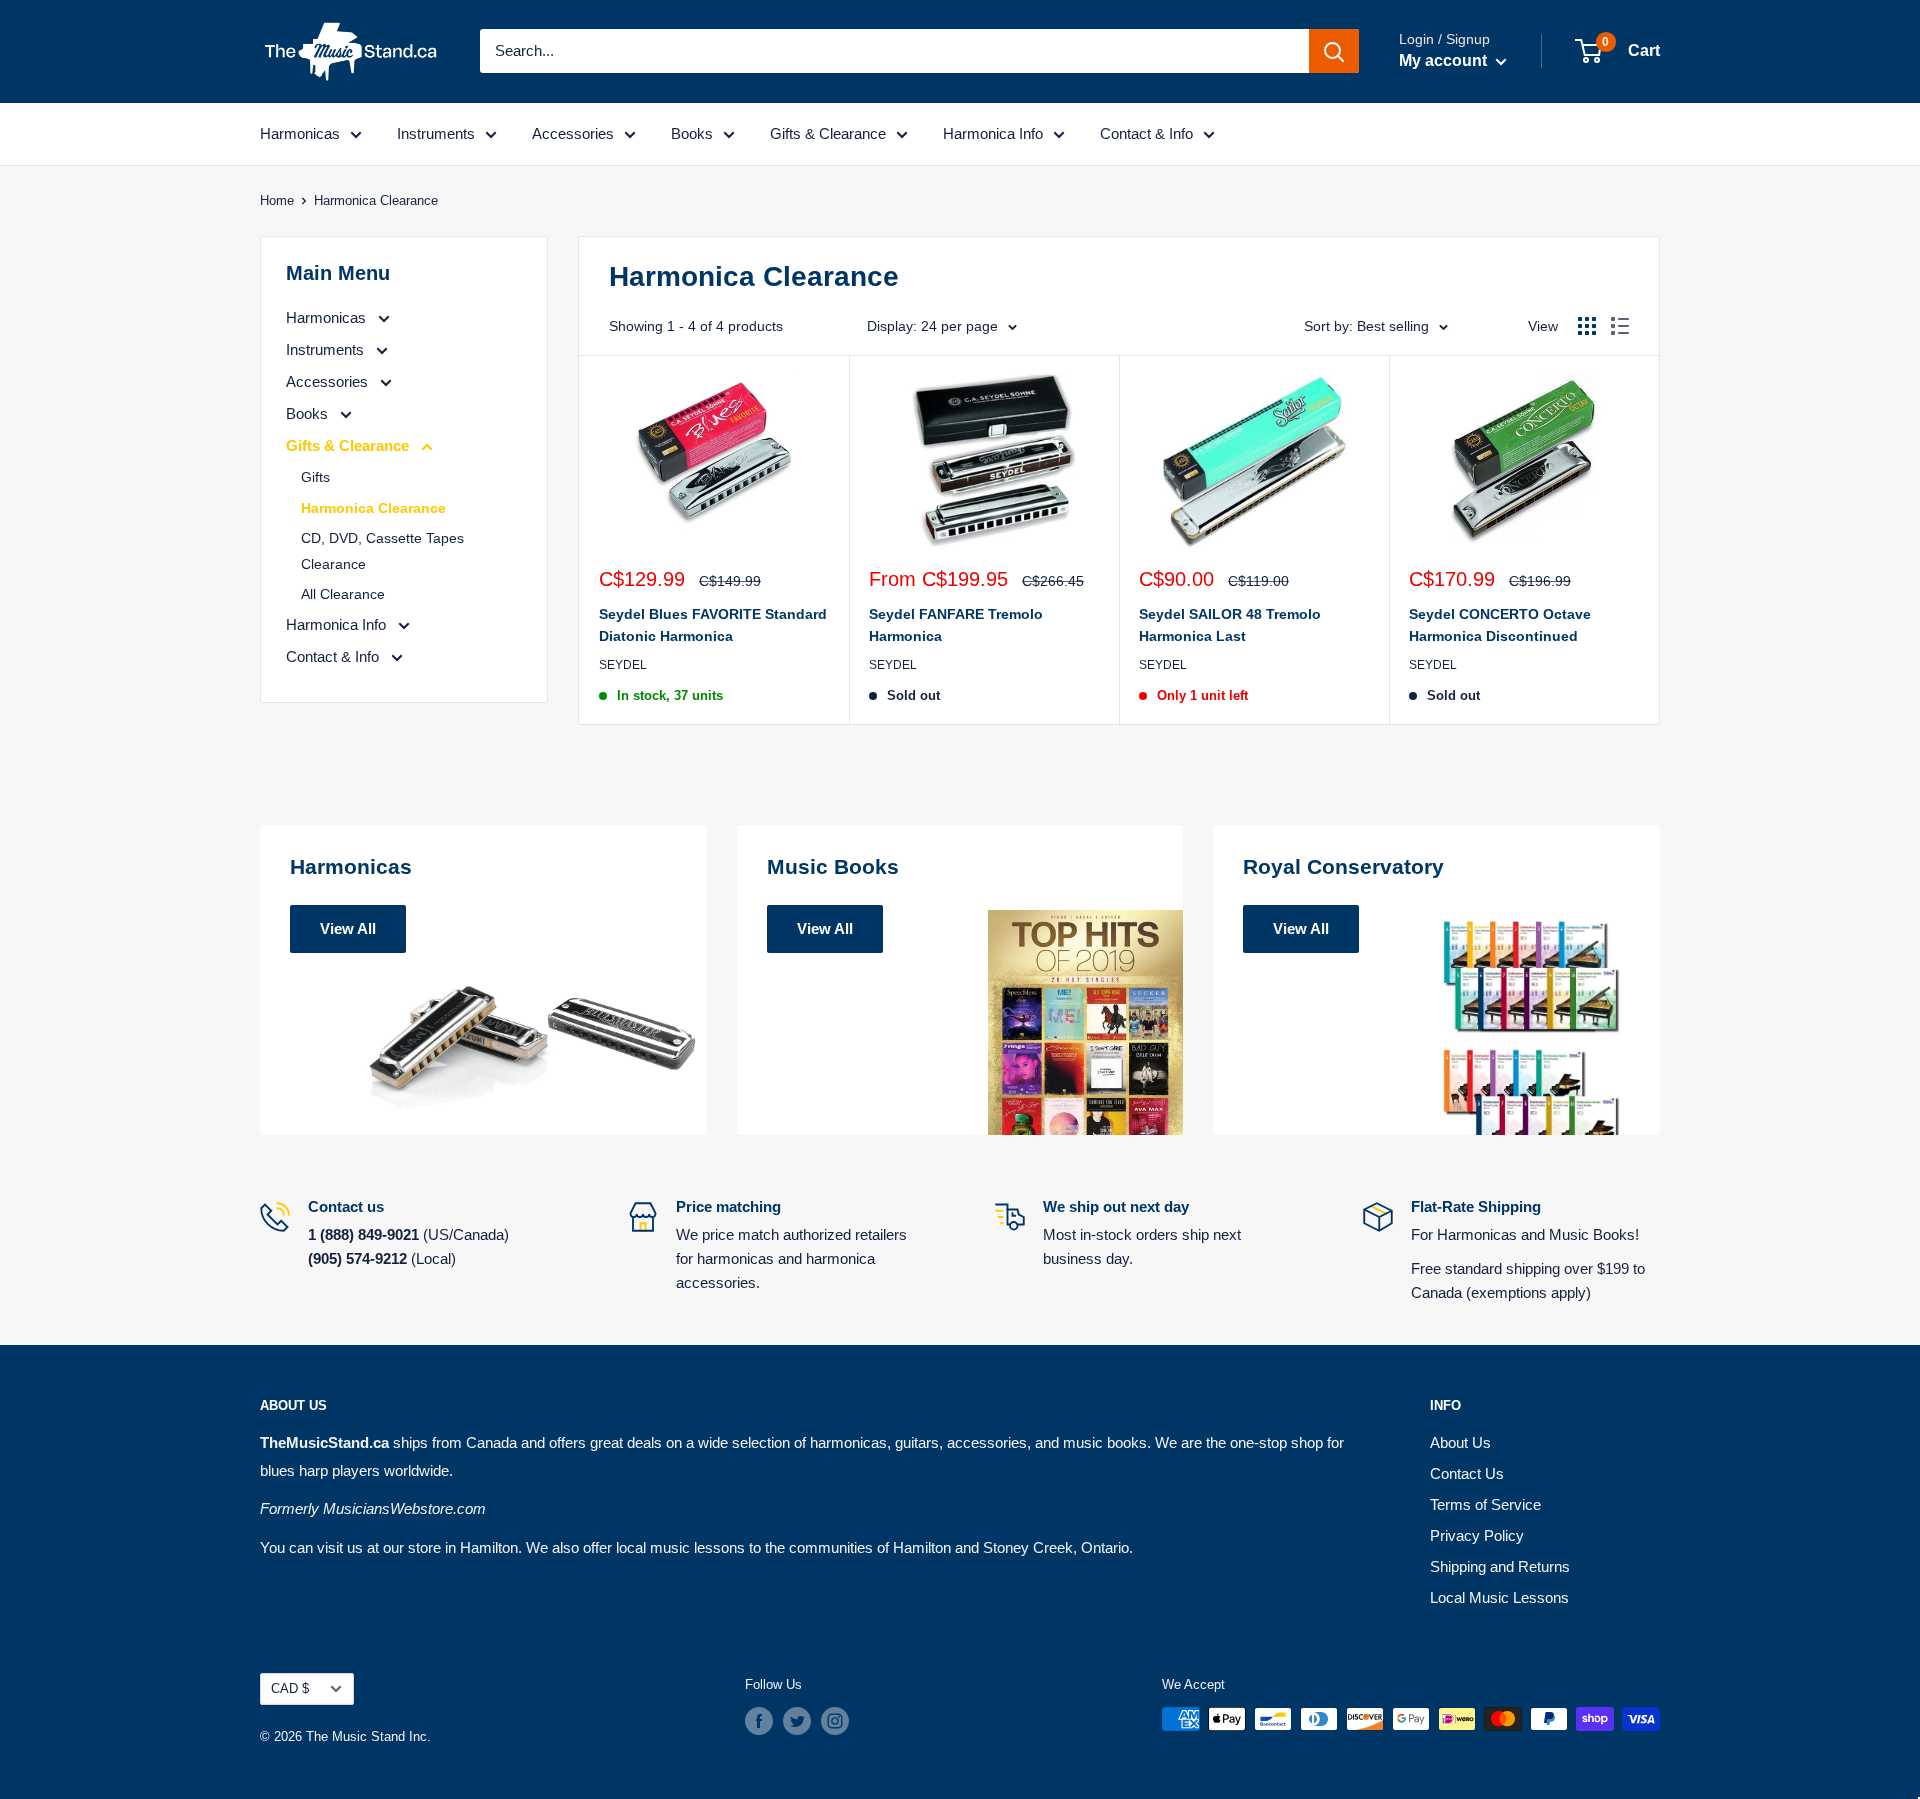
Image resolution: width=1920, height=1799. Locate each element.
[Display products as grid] (1587, 326)
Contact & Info (1146, 133)
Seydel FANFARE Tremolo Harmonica (956, 625)
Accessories (573, 133)
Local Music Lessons (1499, 1597)
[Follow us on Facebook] (759, 1721)
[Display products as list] (1620, 326)
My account (1445, 60)
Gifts (315, 477)
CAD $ (290, 1688)
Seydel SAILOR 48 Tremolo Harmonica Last (1230, 625)
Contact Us (1467, 1473)
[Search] (1334, 51)
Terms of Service (1485, 1504)
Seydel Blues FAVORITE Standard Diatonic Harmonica (713, 625)
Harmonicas (300, 133)
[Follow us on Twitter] (797, 1721)
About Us (1460, 1442)
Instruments (436, 133)
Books (692, 133)
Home (277, 200)
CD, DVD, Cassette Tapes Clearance (382, 551)
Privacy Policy (1477, 1535)
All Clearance (343, 594)
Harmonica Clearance (373, 508)
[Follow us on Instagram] (835, 1721)
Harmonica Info (993, 133)
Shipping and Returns (1500, 1566)
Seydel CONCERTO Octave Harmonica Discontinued (1500, 625)
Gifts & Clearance (828, 133)
